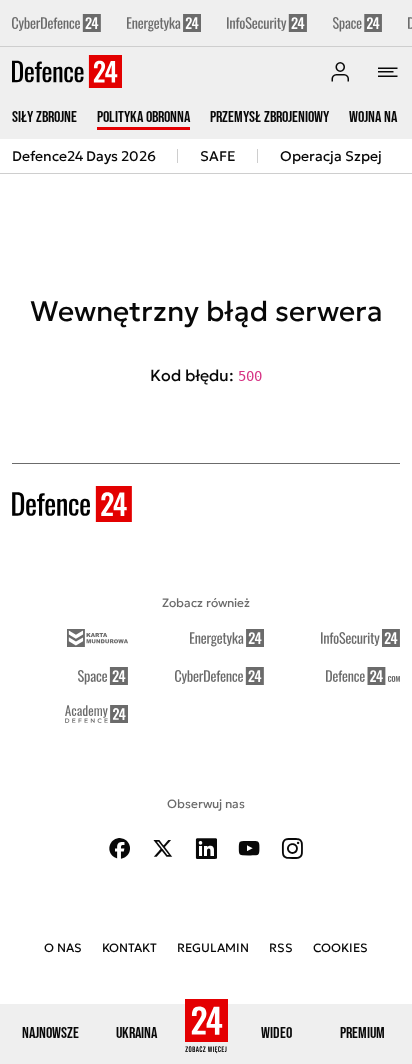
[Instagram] (292, 848)
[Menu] (388, 72)
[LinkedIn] (206, 848)
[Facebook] (120, 848)
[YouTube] (249, 848)
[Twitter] (163, 848)
